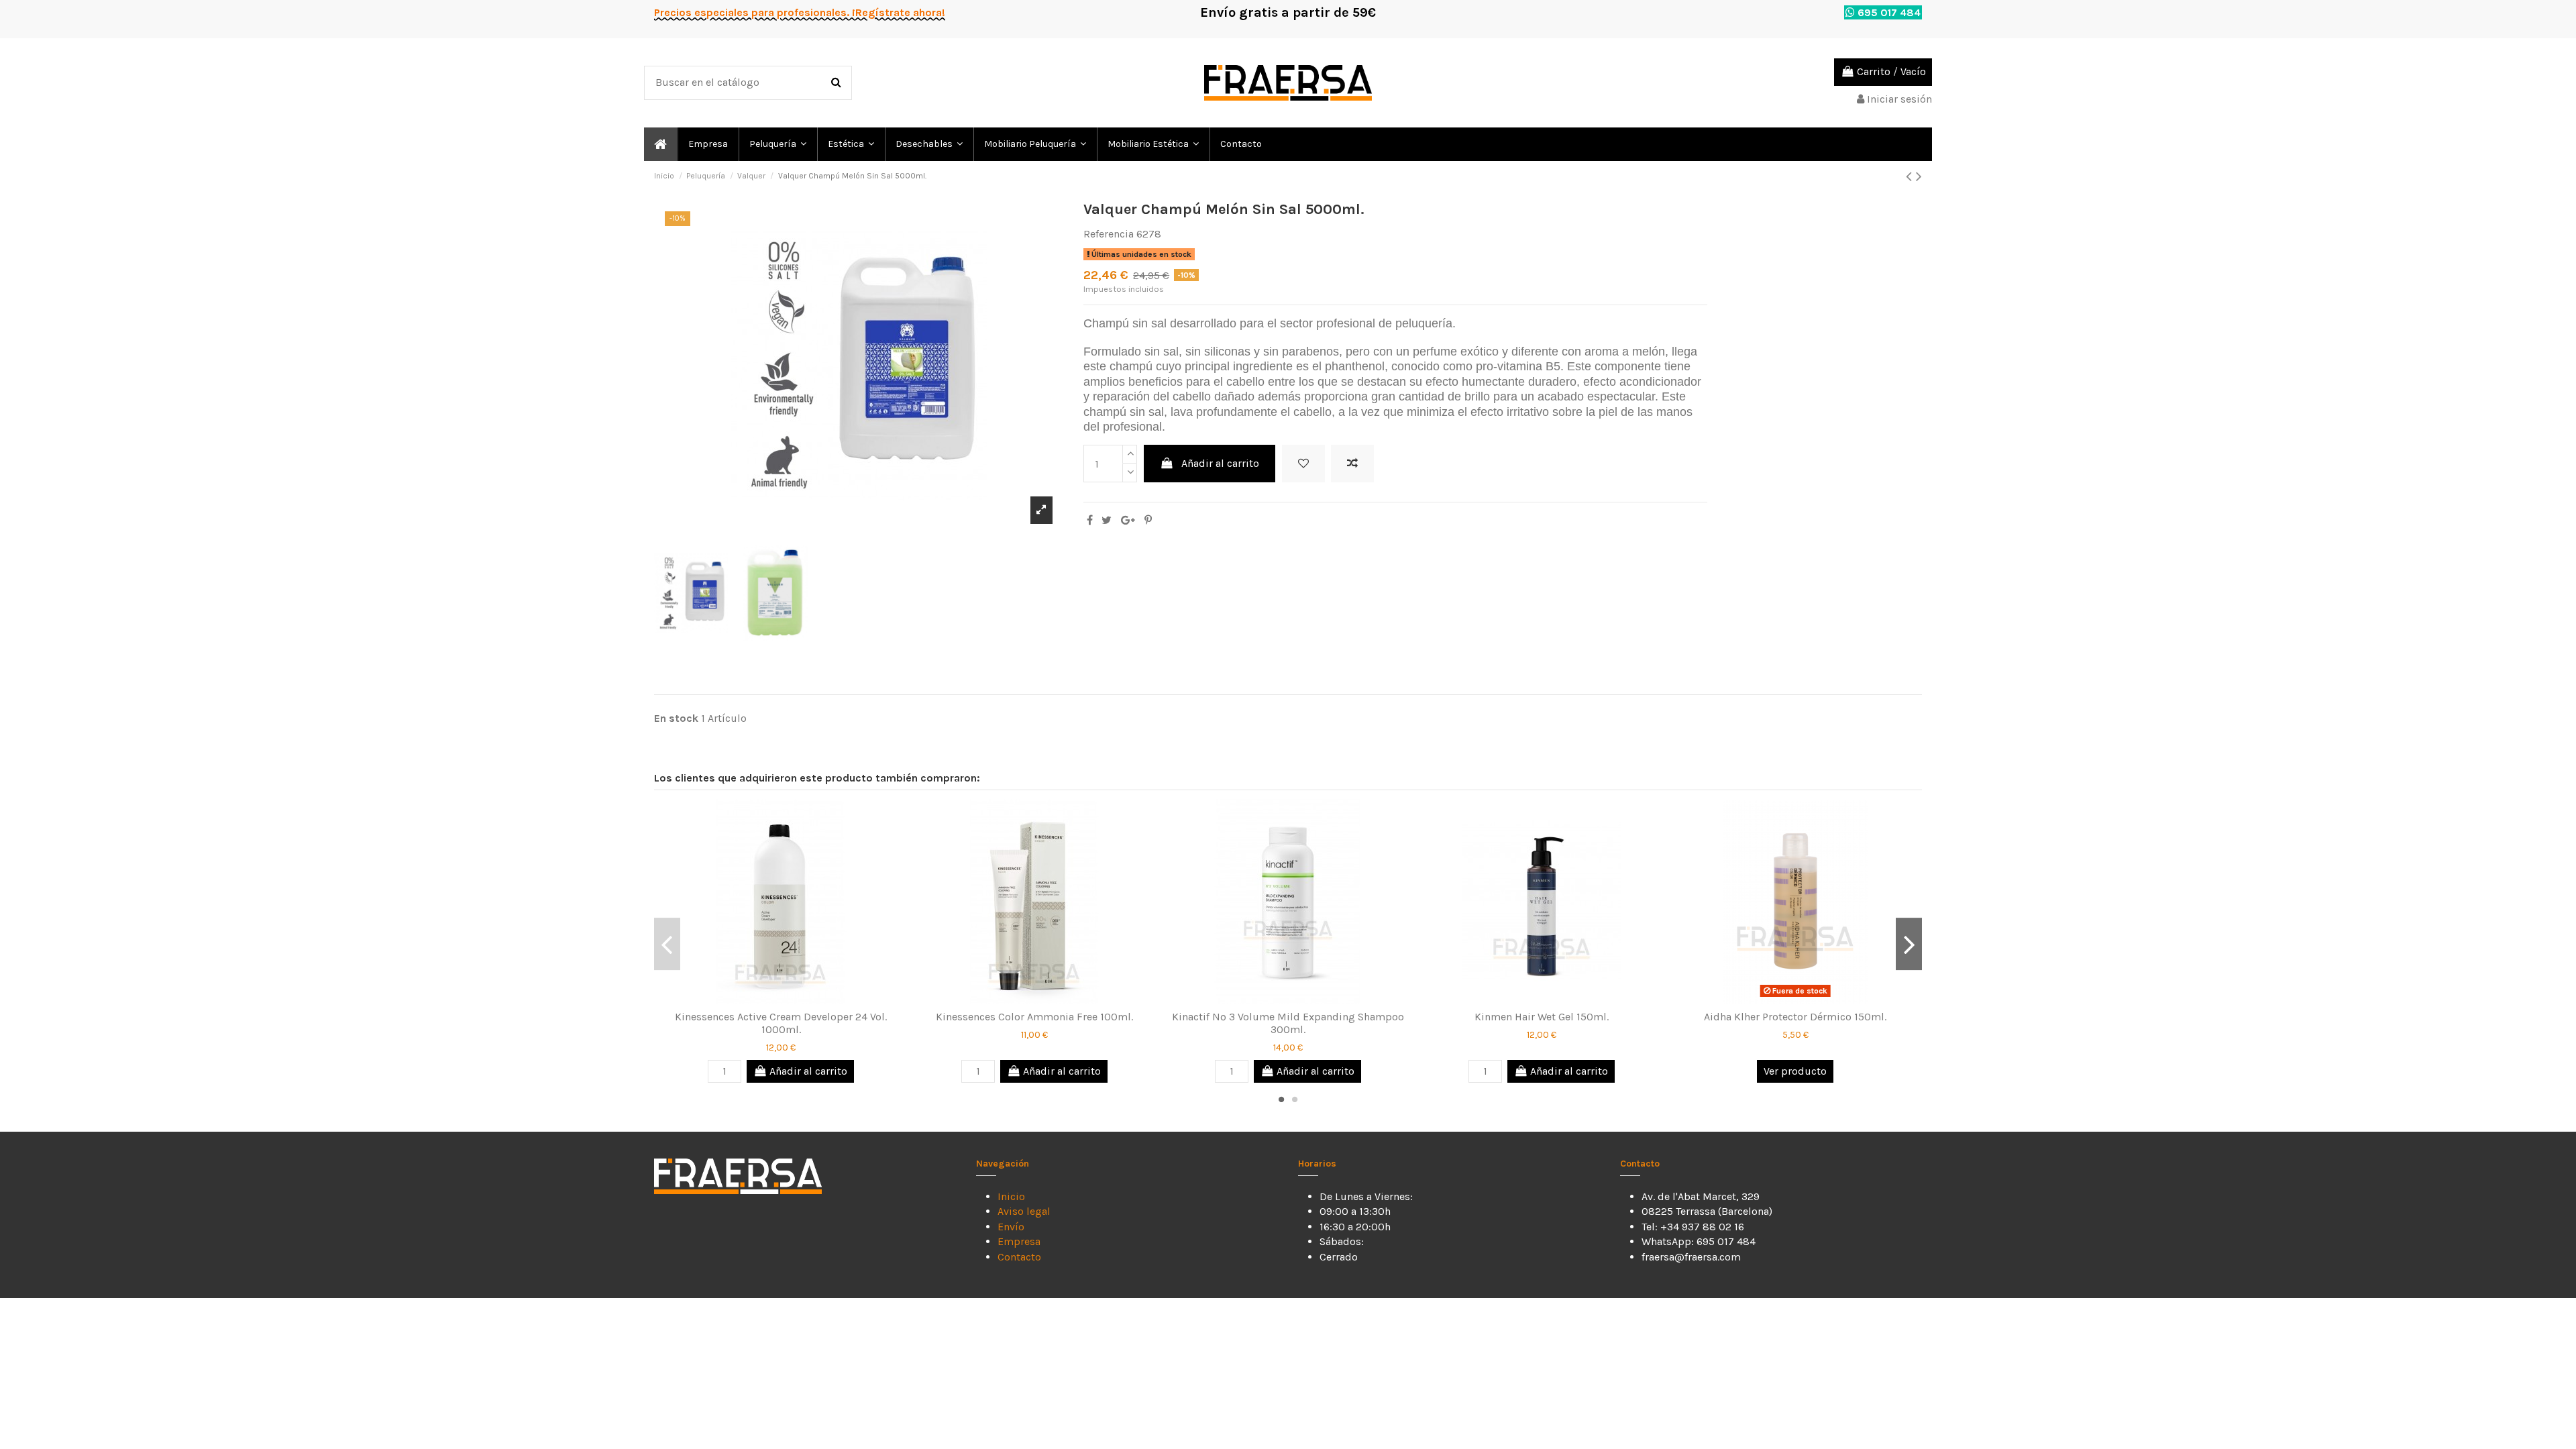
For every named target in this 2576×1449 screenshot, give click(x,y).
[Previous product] (1911, 176)
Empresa (1019, 1241)
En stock (676, 718)
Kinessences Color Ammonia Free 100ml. (1034, 1017)
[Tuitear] (1107, 520)
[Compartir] (1090, 520)
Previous (667, 944)
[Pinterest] (1148, 520)
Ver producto (1795, 1071)
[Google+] (1128, 520)
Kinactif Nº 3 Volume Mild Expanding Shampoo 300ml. (1288, 1023)
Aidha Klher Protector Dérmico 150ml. (1795, 1017)
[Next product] (1919, 176)
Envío (1011, 1227)
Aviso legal (1024, 1211)
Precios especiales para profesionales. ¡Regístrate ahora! (800, 12)
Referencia (1109, 234)
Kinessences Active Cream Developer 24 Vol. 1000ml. (781, 1023)
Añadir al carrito (1220, 463)
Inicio (1011, 1196)
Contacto (1019, 1257)
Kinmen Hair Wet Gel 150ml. (1542, 1017)
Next (1909, 944)
